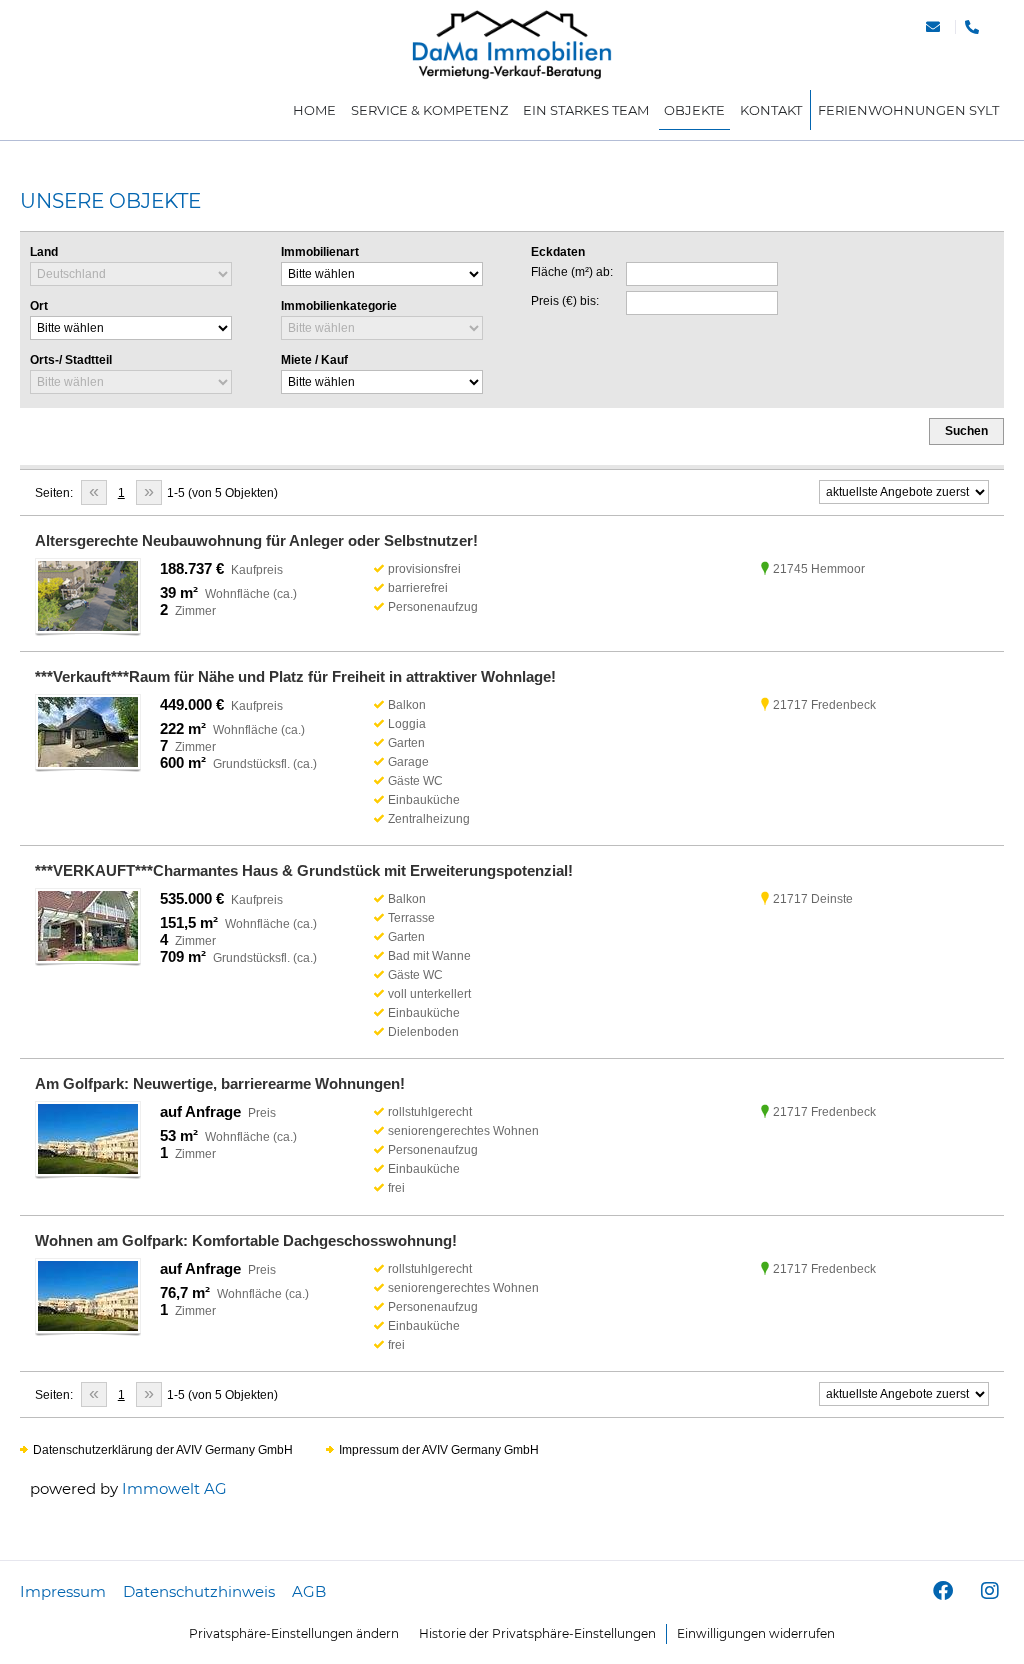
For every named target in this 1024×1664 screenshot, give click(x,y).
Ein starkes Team (586, 110)
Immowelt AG (174, 1488)
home (314, 110)
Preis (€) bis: (565, 301)
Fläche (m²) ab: (572, 272)
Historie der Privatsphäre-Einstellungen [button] (537, 1633)
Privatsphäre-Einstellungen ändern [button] (294, 1633)
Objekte (694, 110)
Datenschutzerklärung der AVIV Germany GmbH (163, 1450)
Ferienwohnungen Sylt (908, 110)
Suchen (966, 431)
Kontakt (771, 110)
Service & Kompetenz (429, 110)
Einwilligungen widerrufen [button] (756, 1633)
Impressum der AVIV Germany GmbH (439, 1450)
